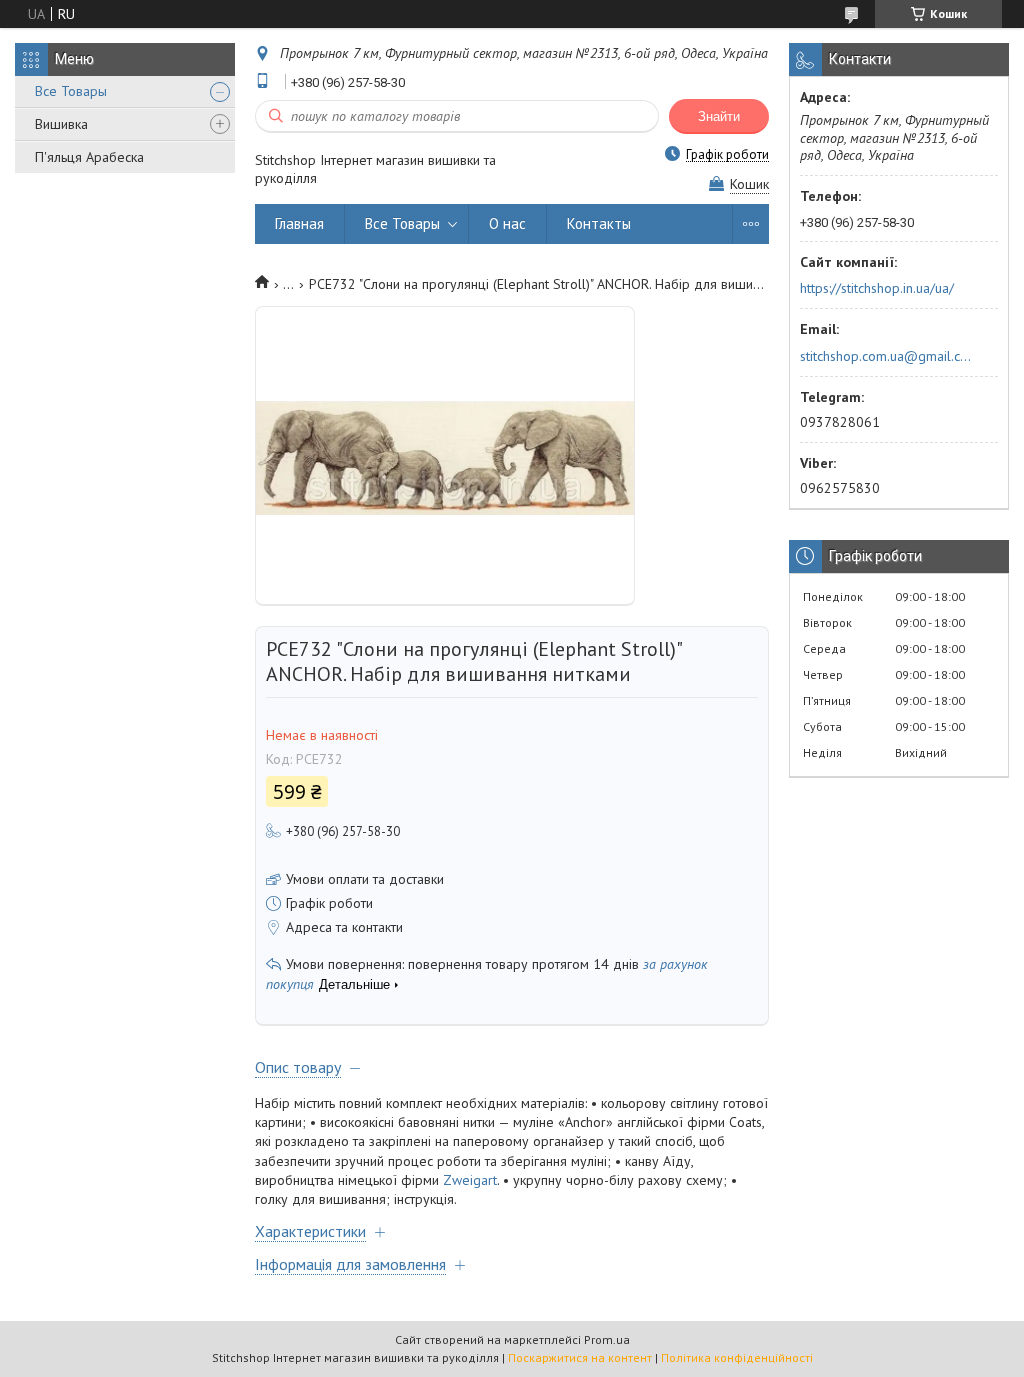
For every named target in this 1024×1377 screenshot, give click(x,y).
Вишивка (61, 124)
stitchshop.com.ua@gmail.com (887, 356)
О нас (507, 223)
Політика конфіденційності (737, 1357)
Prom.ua (607, 1339)
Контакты (599, 223)
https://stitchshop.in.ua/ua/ (877, 288)
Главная (299, 223)
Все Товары (71, 91)
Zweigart (470, 1180)
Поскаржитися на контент (580, 1357)
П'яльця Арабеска (89, 157)
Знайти (719, 116)
